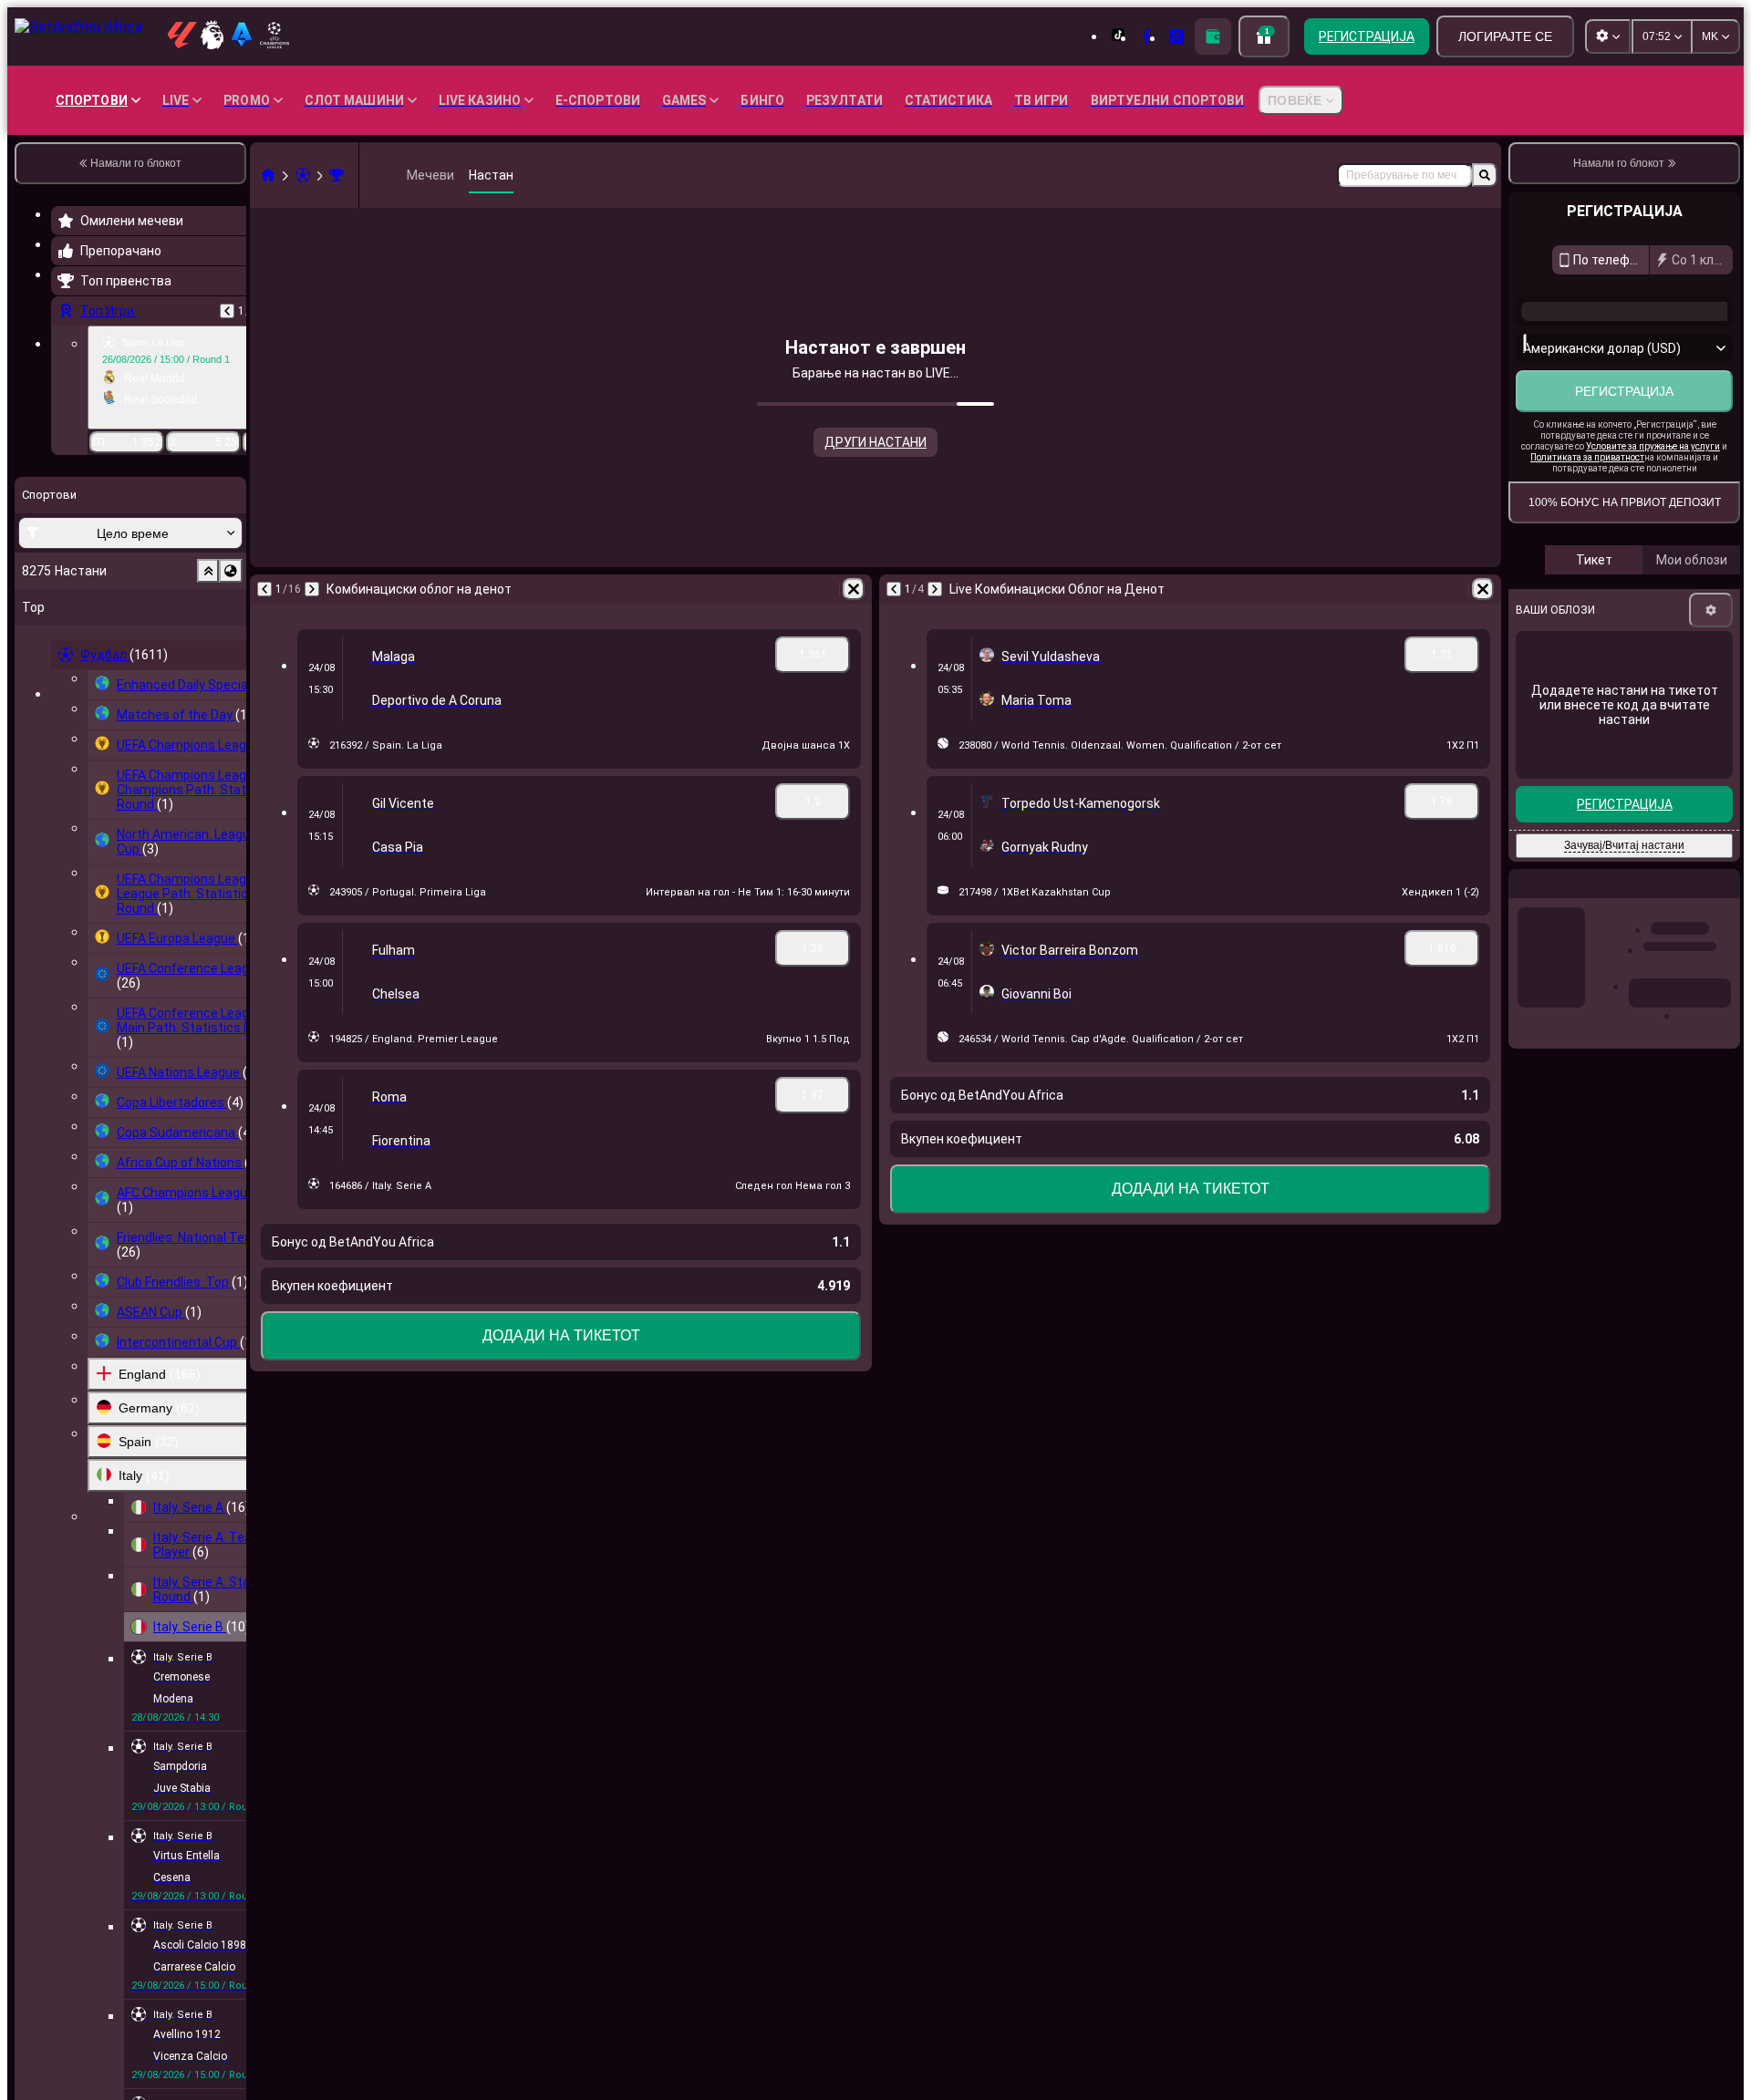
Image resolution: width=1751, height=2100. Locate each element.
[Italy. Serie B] (337, 175)
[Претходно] (227, 311)
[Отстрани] (854, 589)
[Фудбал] (303, 175)
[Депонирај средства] (1213, 36)
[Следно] (312, 589)
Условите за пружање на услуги (1653, 446)
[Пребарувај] (1485, 175)
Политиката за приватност (1587, 457)
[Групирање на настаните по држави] (231, 571)
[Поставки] (1711, 610)
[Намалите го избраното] (208, 571)
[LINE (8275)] (268, 175)
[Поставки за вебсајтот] (1608, 36)
